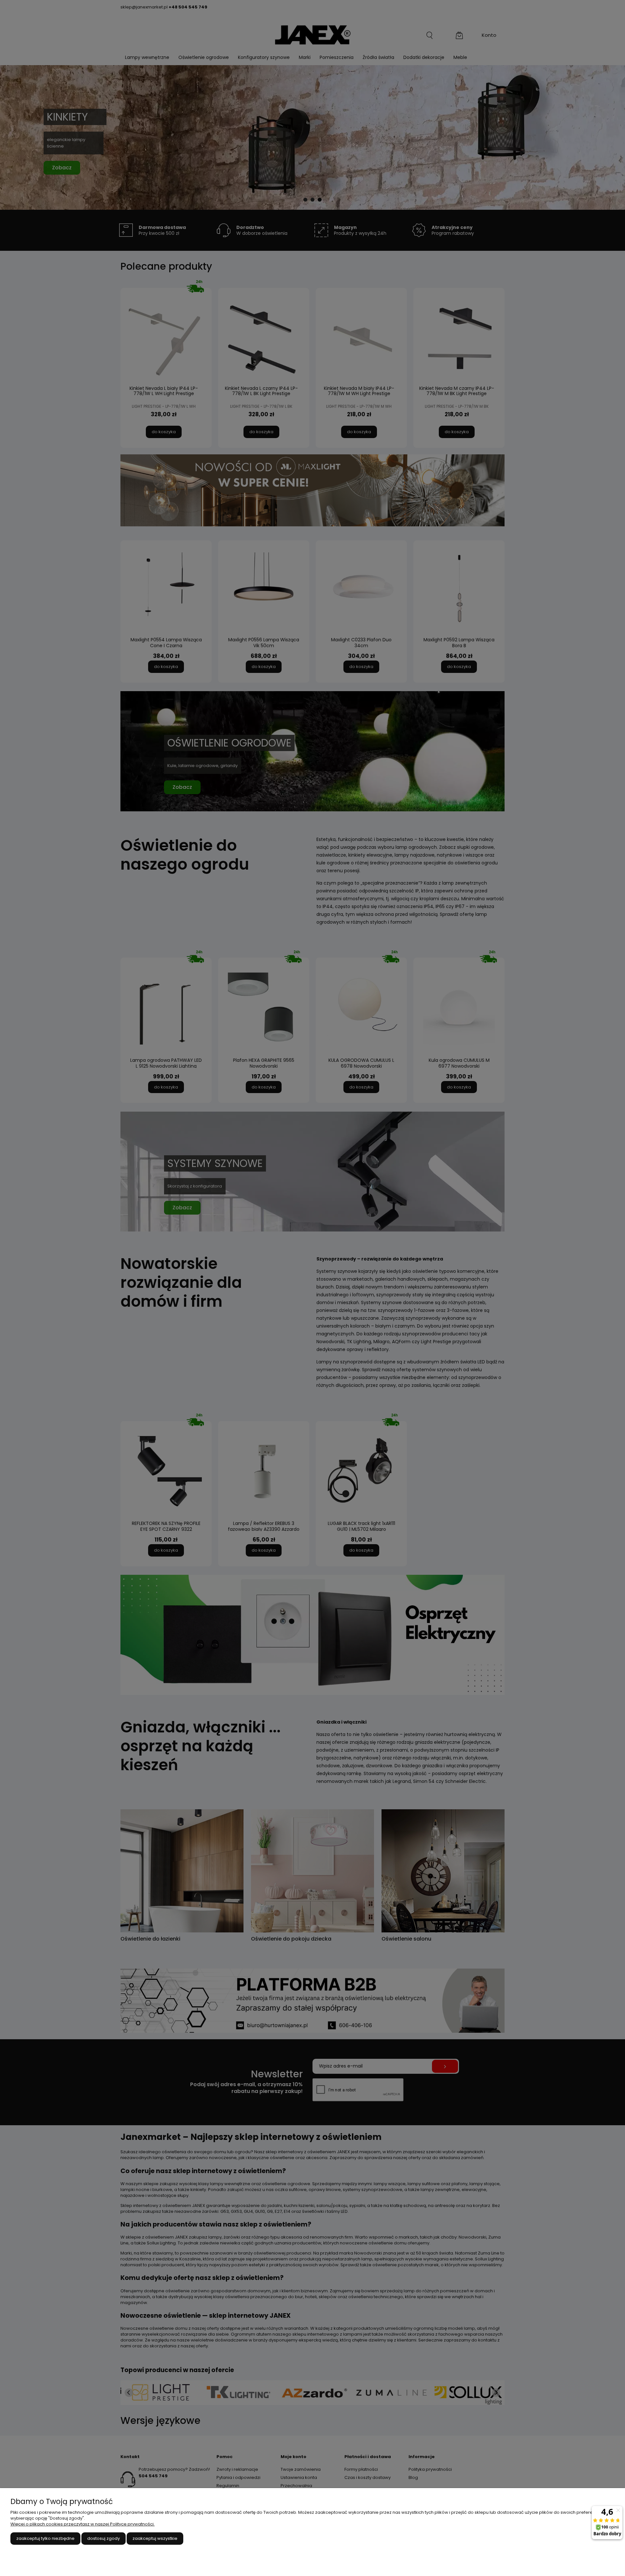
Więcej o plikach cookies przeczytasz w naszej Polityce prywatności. (83, 2524)
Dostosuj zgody (104, 2538)
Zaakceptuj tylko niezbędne (45, 2538)
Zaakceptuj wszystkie (155, 2538)
